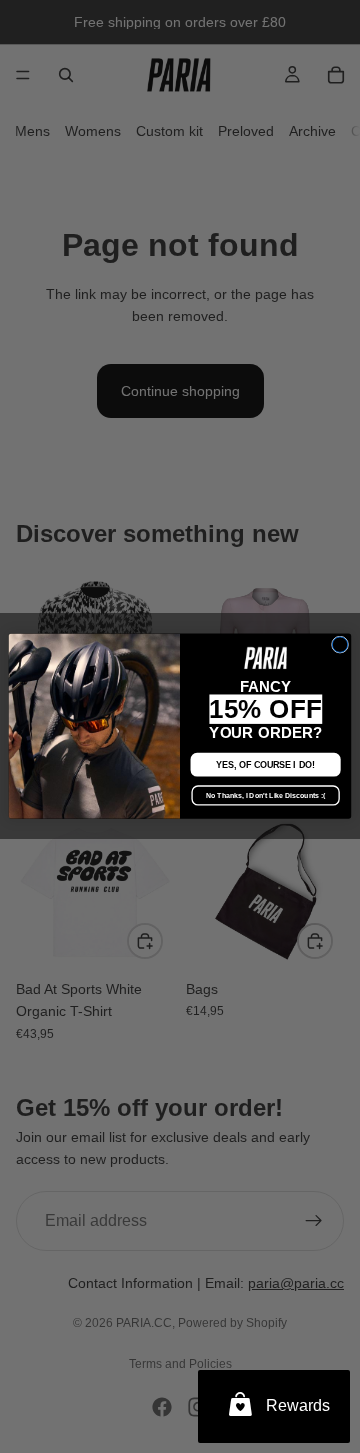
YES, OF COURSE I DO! (265, 765)
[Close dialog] (339, 644)
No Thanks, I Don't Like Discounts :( (265, 795)
